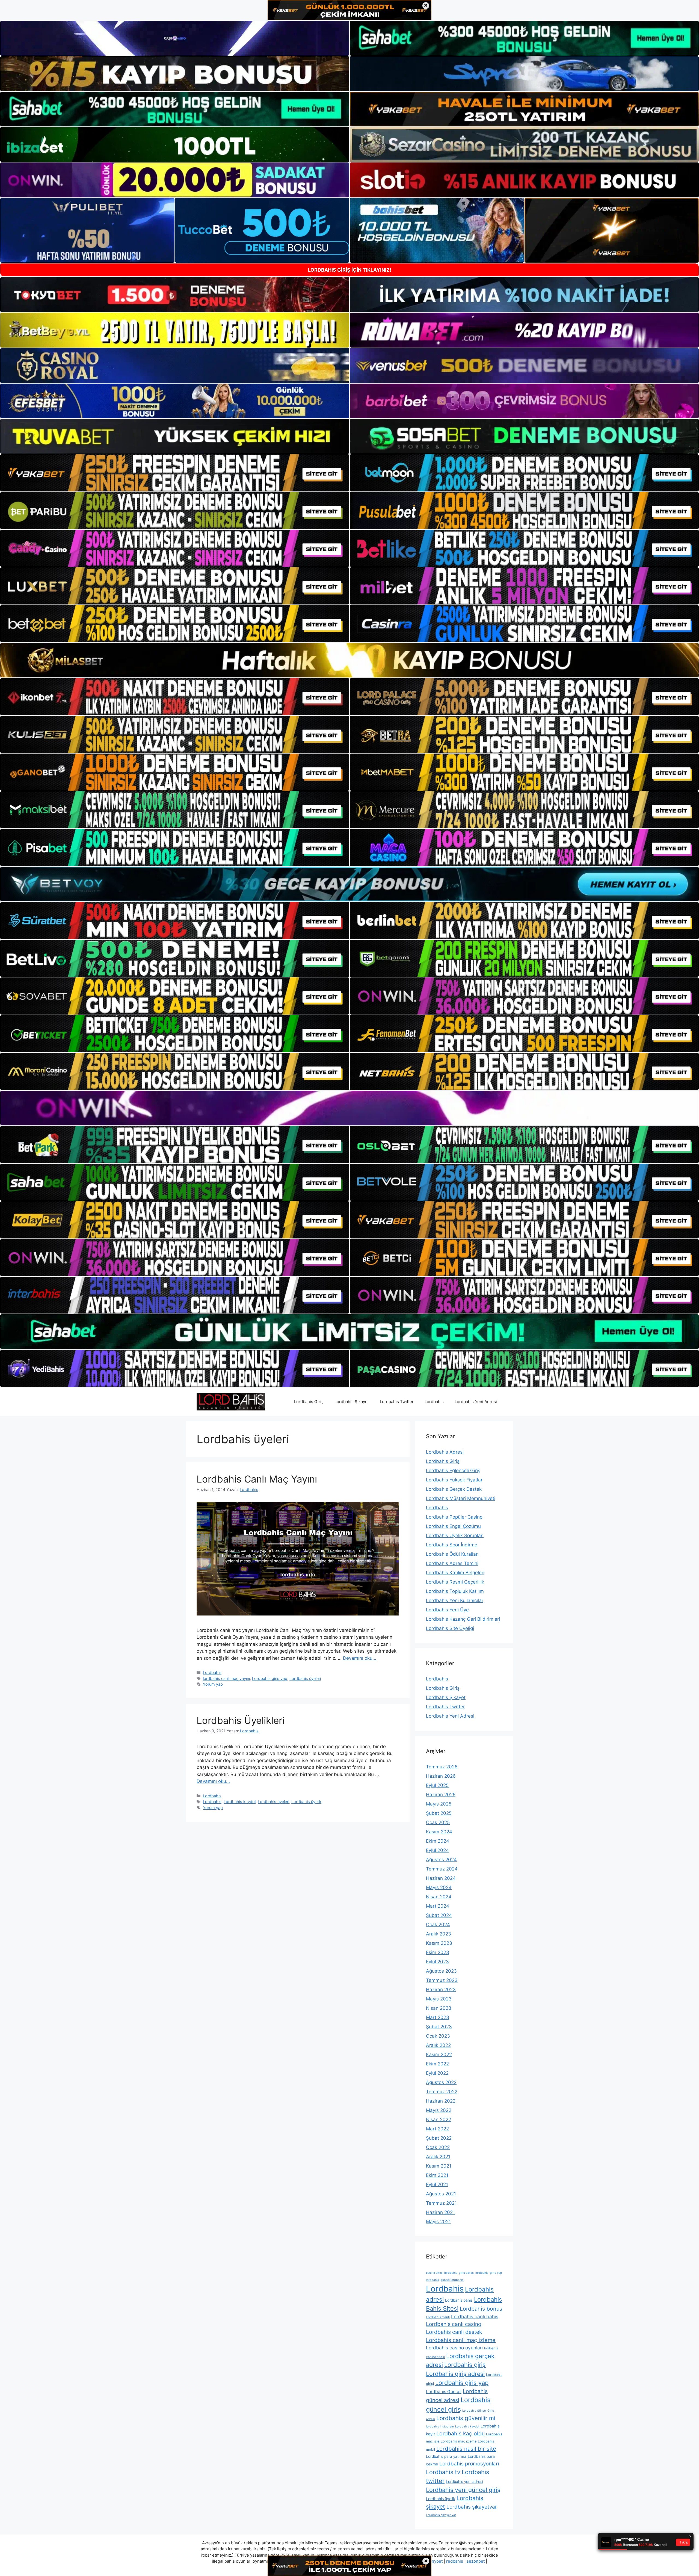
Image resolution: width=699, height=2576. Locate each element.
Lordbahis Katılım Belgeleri (455, 1573)
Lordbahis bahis (459, 2300)
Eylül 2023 (437, 1962)
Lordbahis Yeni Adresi (476, 1402)
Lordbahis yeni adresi (464, 2482)
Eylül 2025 (437, 1785)
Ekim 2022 (437, 2064)
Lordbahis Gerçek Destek (454, 1489)
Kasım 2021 (439, 2166)
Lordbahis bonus (481, 2309)
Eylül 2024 (437, 1850)
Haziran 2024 (441, 1878)
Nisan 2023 (439, 2008)
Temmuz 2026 (442, 1767)
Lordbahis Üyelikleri (241, 1720)
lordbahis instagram (440, 2427)
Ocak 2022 (438, 2147)
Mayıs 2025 (439, 1804)
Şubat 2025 (439, 1813)
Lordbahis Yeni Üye (447, 1610)
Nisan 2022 (439, 2120)
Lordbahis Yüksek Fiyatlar (454, 1480)
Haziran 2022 (441, 2101)
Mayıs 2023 (439, 1999)
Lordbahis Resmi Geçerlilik (455, 1582)
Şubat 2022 (439, 2138)
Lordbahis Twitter (397, 1402)
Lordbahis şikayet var (441, 2515)
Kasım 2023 (439, 1943)
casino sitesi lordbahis (442, 2273)
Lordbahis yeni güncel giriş (463, 2490)
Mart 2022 (437, 2129)
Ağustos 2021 (441, 2194)
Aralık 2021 (438, 2157)
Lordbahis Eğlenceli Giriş (453, 1471)
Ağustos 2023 (441, 1971)
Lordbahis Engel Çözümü (453, 1526)
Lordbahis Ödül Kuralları (452, 1554)
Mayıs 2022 (439, 2110)
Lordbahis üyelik (306, 1802)
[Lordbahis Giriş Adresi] (231, 1401)
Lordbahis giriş (465, 2365)
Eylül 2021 (437, 2184)
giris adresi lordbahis (474, 2273)
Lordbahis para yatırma (446, 2456)
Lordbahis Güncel (444, 2392)
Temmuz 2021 (441, 2203)
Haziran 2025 (441, 1795)
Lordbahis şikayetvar (472, 2507)
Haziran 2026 (441, 1776)
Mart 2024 (438, 1906)
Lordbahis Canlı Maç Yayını (257, 1479)
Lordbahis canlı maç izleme (461, 2340)
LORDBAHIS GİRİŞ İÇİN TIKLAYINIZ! (350, 270)
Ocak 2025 (438, 1822)
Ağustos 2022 (441, 2082)
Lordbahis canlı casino (454, 2324)
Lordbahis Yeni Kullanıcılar (455, 1600)
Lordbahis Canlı (438, 2317)
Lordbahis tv (443, 2472)
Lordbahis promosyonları (469, 2464)
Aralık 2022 (438, 2045)
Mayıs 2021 (438, 2222)
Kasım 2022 (439, 2055)
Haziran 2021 (440, 2212)
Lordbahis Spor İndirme (452, 1545)
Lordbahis (434, 1402)
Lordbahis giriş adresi (455, 2374)
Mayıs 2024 (439, 1887)
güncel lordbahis (452, 2280)
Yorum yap (213, 1684)
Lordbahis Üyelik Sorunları (455, 1535)
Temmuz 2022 (442, 2092)
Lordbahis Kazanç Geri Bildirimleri (463, 1619)
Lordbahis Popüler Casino (454, 1517)
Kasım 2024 (439, 1832)
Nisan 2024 (439, 1897)
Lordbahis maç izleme (459, 2441)
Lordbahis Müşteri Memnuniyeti (461, 1498)
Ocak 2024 (438, 1925)
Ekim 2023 (438, 1952)
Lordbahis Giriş (309, 1402)
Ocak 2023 (438, 2036)
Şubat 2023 (439, 2027)
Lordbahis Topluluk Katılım (455, 1591)
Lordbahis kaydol (240, 1802)
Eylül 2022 (437, 2073)
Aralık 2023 (439, 1934)
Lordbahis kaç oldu (460, 2433)
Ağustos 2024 (441, 1860)
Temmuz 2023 (442, 1980)
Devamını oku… (360, 1658)
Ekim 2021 (437, 2175)
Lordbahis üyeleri (305, 1678)
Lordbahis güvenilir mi (466, 2418)
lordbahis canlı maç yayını (226, 1678)
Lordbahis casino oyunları (454, 2348)
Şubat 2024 (439, 1915)
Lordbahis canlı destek (454, 2332)
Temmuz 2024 (442, 1869)
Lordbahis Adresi (445, 1452)
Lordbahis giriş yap (270, 1678)
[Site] (175, 473)
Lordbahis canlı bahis (475, 2316)
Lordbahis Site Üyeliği (450, 1628)
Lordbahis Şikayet (352, 1402)
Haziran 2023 (441, 1990)
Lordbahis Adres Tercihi (452, 1563)
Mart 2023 (438, 2017)
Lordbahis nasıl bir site (466, 2449)
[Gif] (349, 660)
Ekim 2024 (438, 1841)
